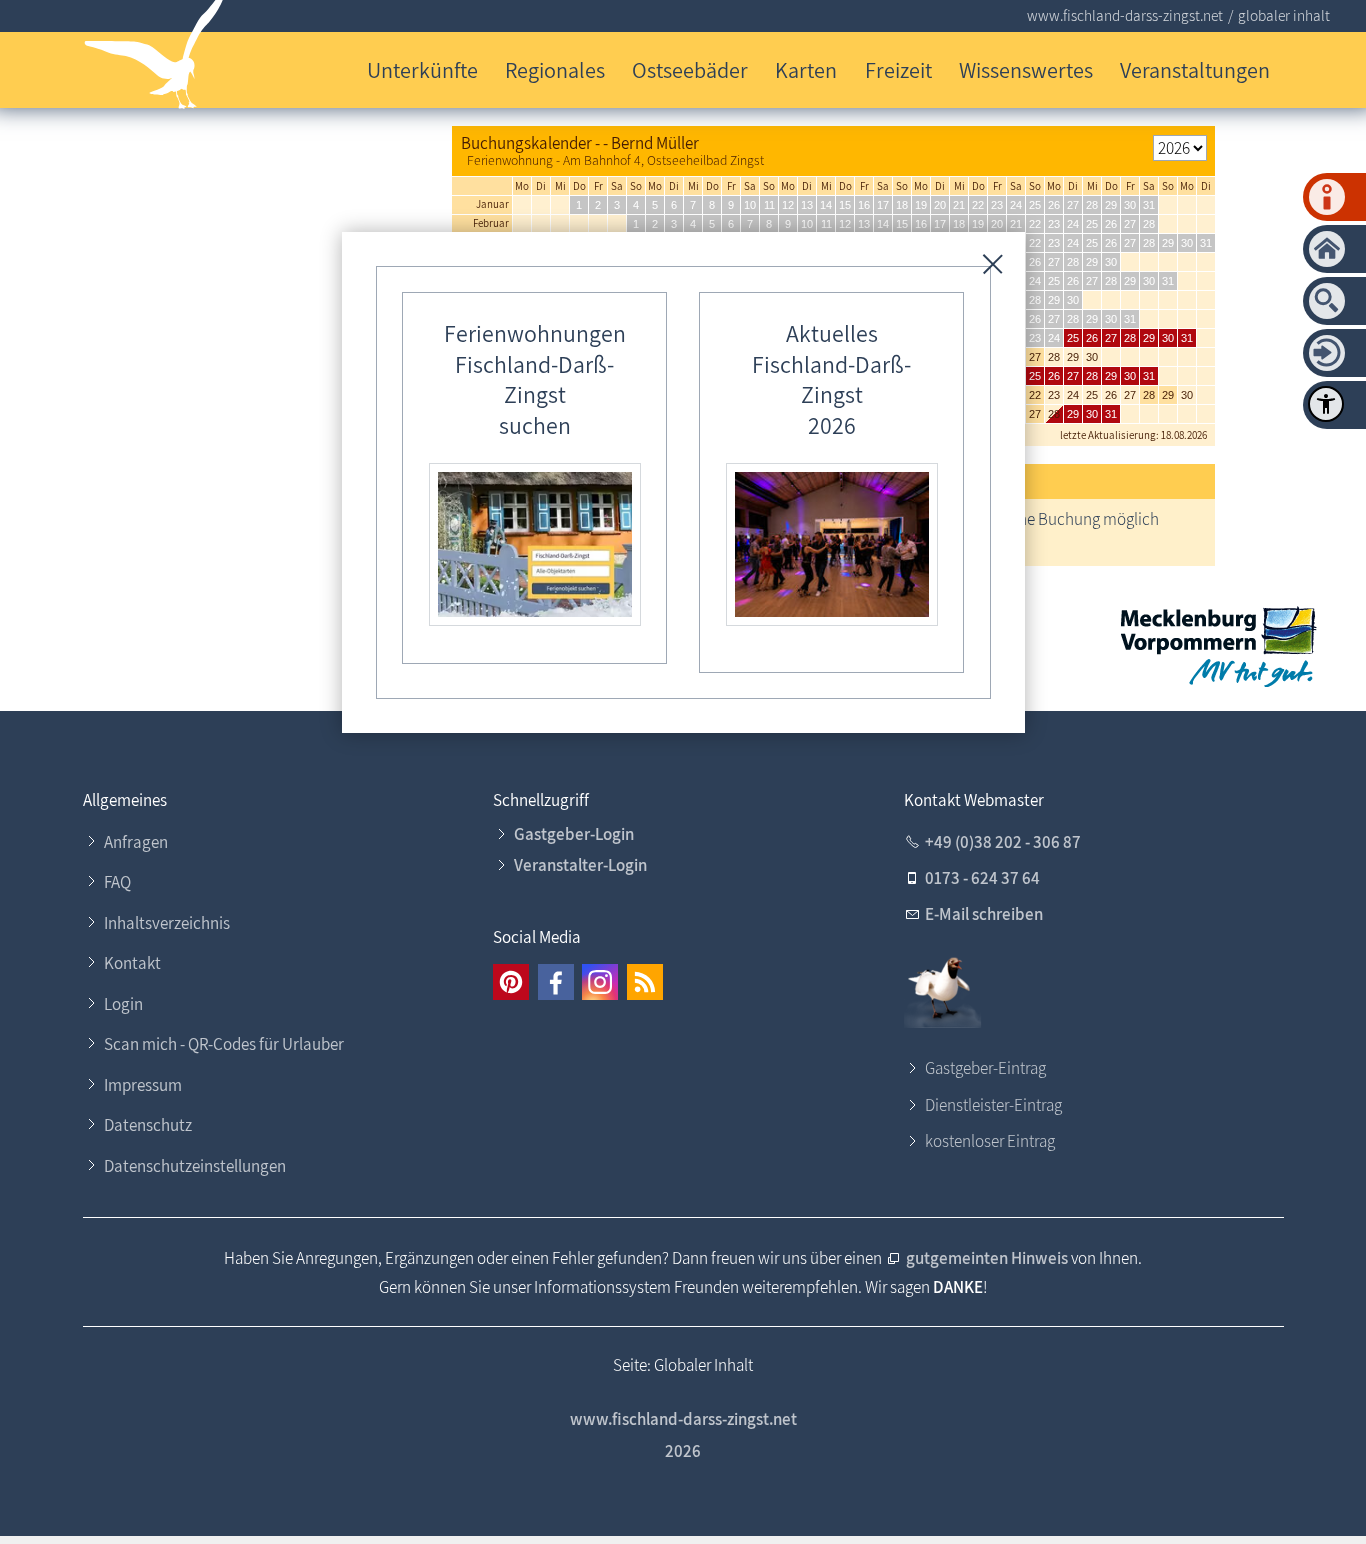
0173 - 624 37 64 (982, 878)
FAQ (117, 882)
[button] (511, 982)
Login (123, 1004)
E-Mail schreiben (984, 914)
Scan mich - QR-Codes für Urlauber (224, 1044)
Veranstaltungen (1195, 69)
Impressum (143, 1085)
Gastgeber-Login (574, 834)
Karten (806, 69)
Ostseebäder (690, 69)
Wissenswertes (1026, 69)
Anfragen (136, 842)
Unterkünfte (422, 69)
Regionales (555, 69)
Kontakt (132, 963)
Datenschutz (148, 1125)
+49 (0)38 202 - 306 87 (1003, 842)
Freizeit (898, 69)
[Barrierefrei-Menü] (1326, 404)
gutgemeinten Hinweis (987, 1258)
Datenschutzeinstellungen (195, 1166)
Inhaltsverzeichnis (167, 923)
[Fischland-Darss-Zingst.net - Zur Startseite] (154, 58)
